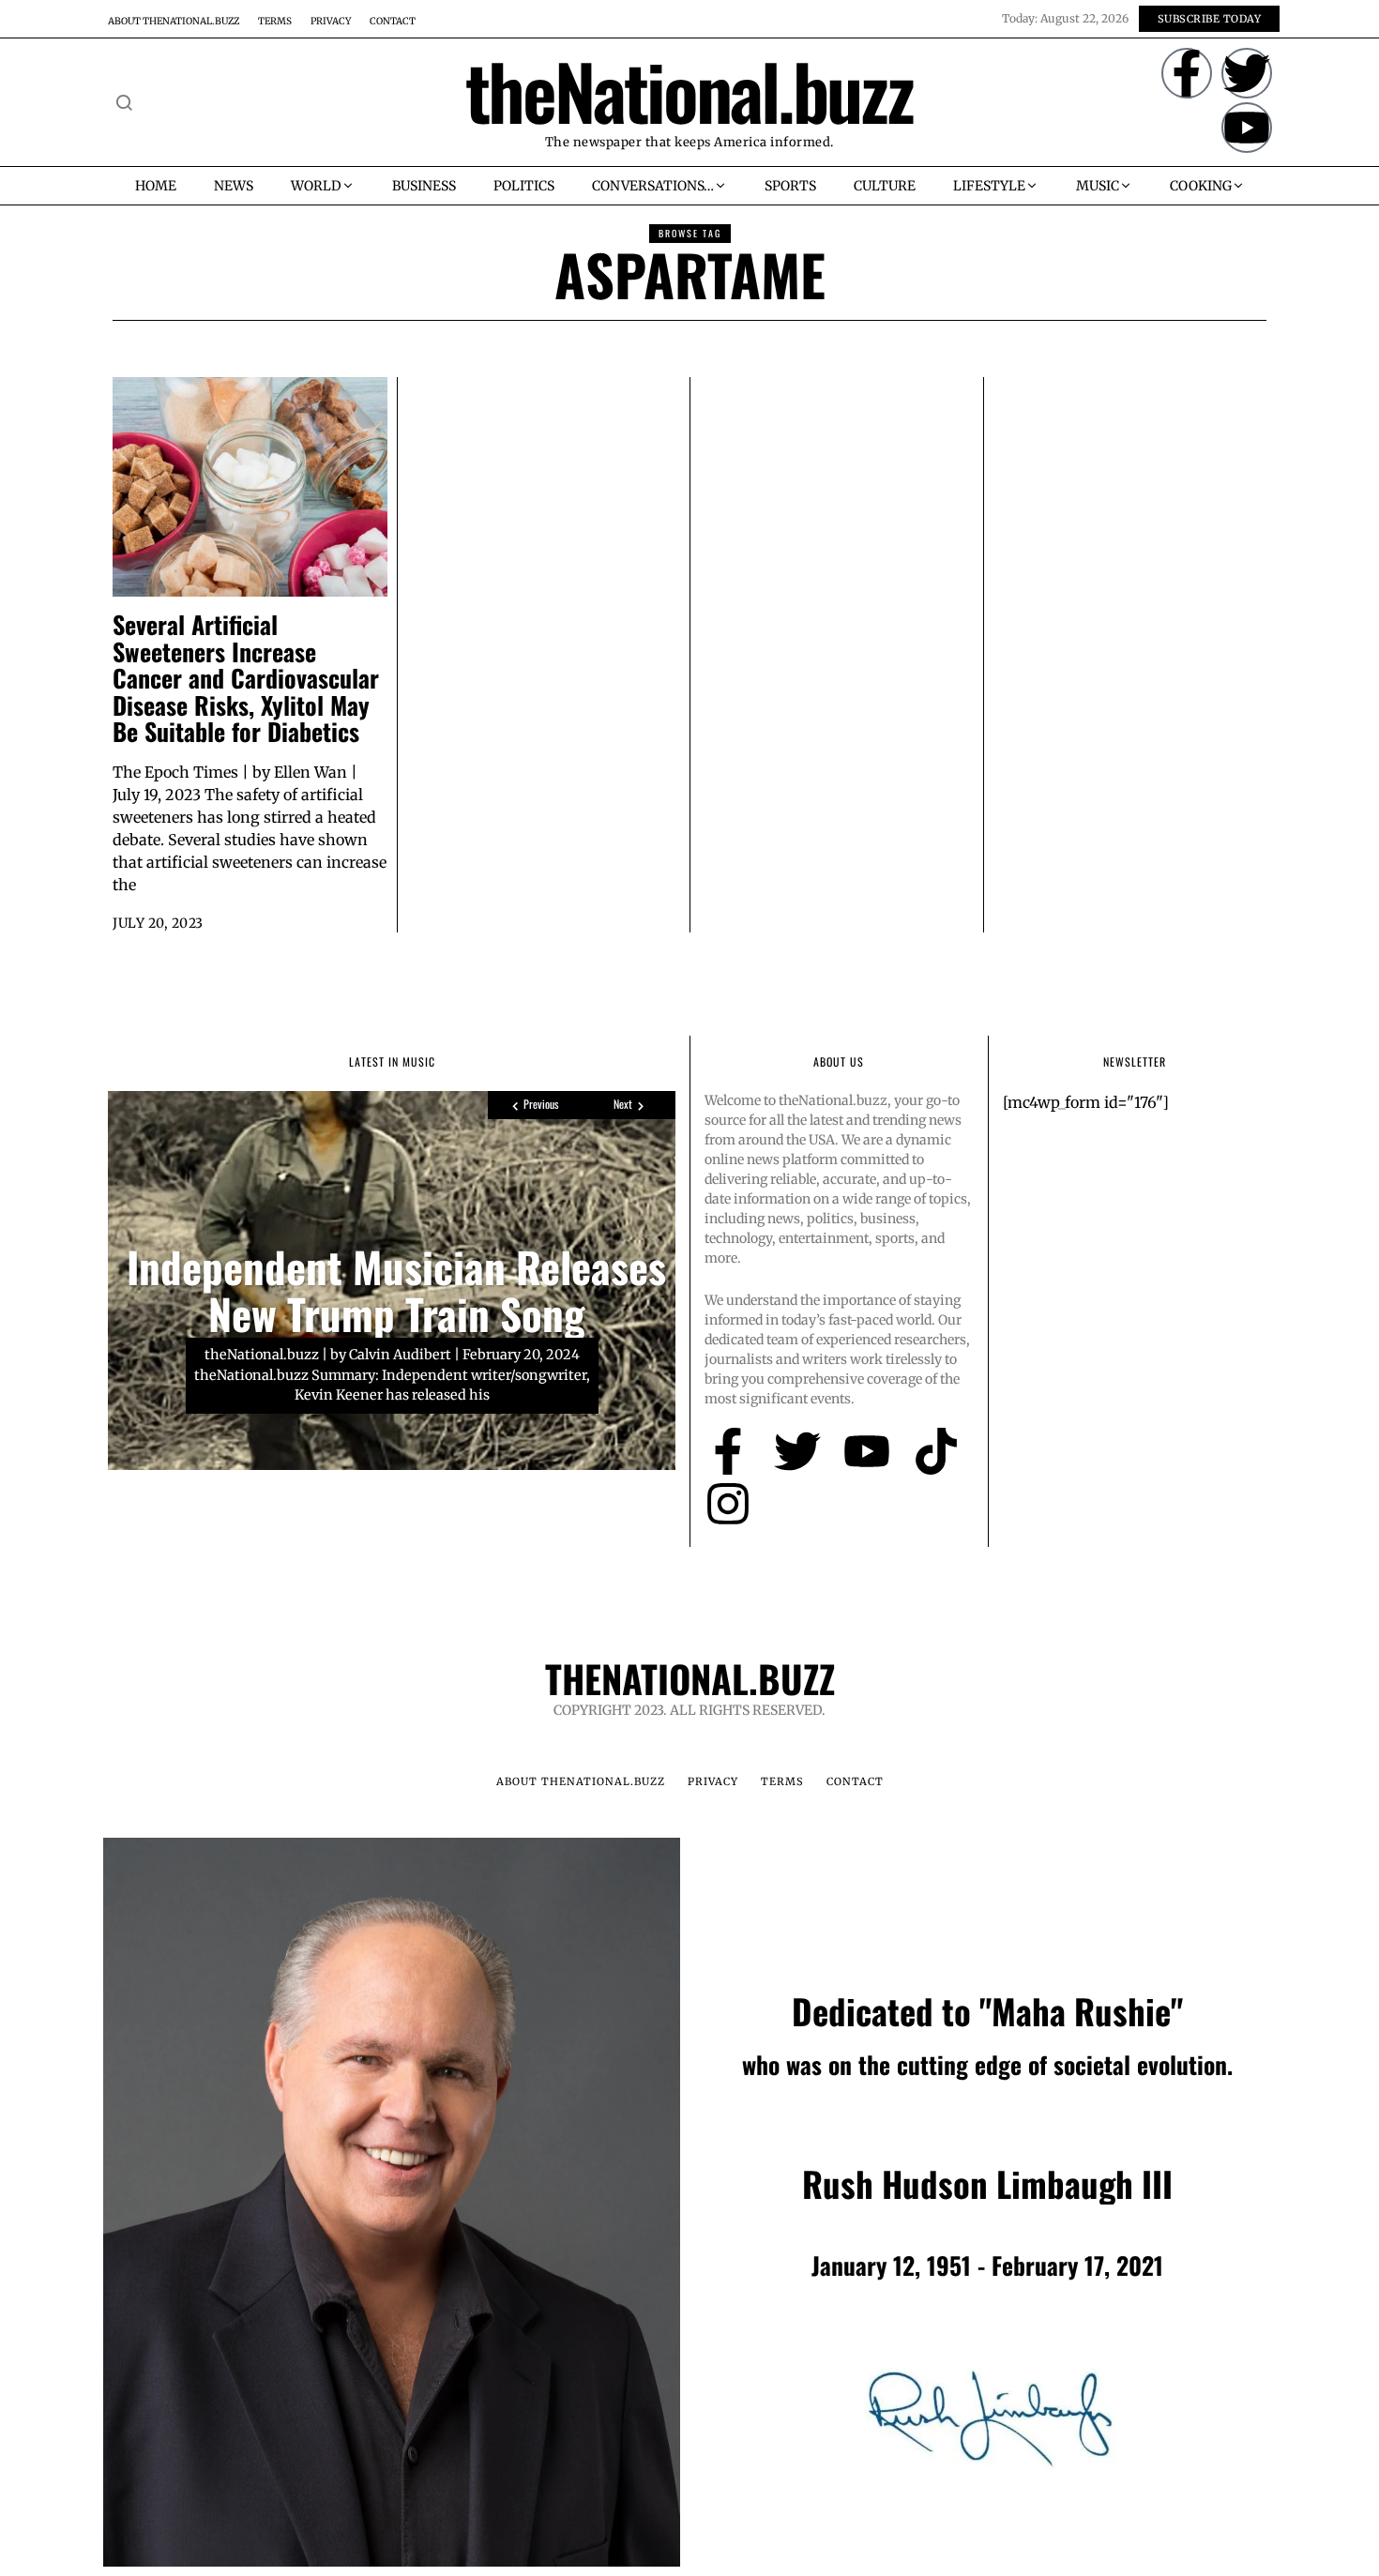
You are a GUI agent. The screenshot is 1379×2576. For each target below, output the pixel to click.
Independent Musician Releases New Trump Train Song (396, 1290)
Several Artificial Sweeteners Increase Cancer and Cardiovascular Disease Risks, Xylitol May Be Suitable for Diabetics (246, 678)
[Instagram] (728, 1504)
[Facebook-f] (1187, 73)
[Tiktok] (936, 1451)
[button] (124, 102)
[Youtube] (1247, 128)
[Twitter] (1247, 73)
